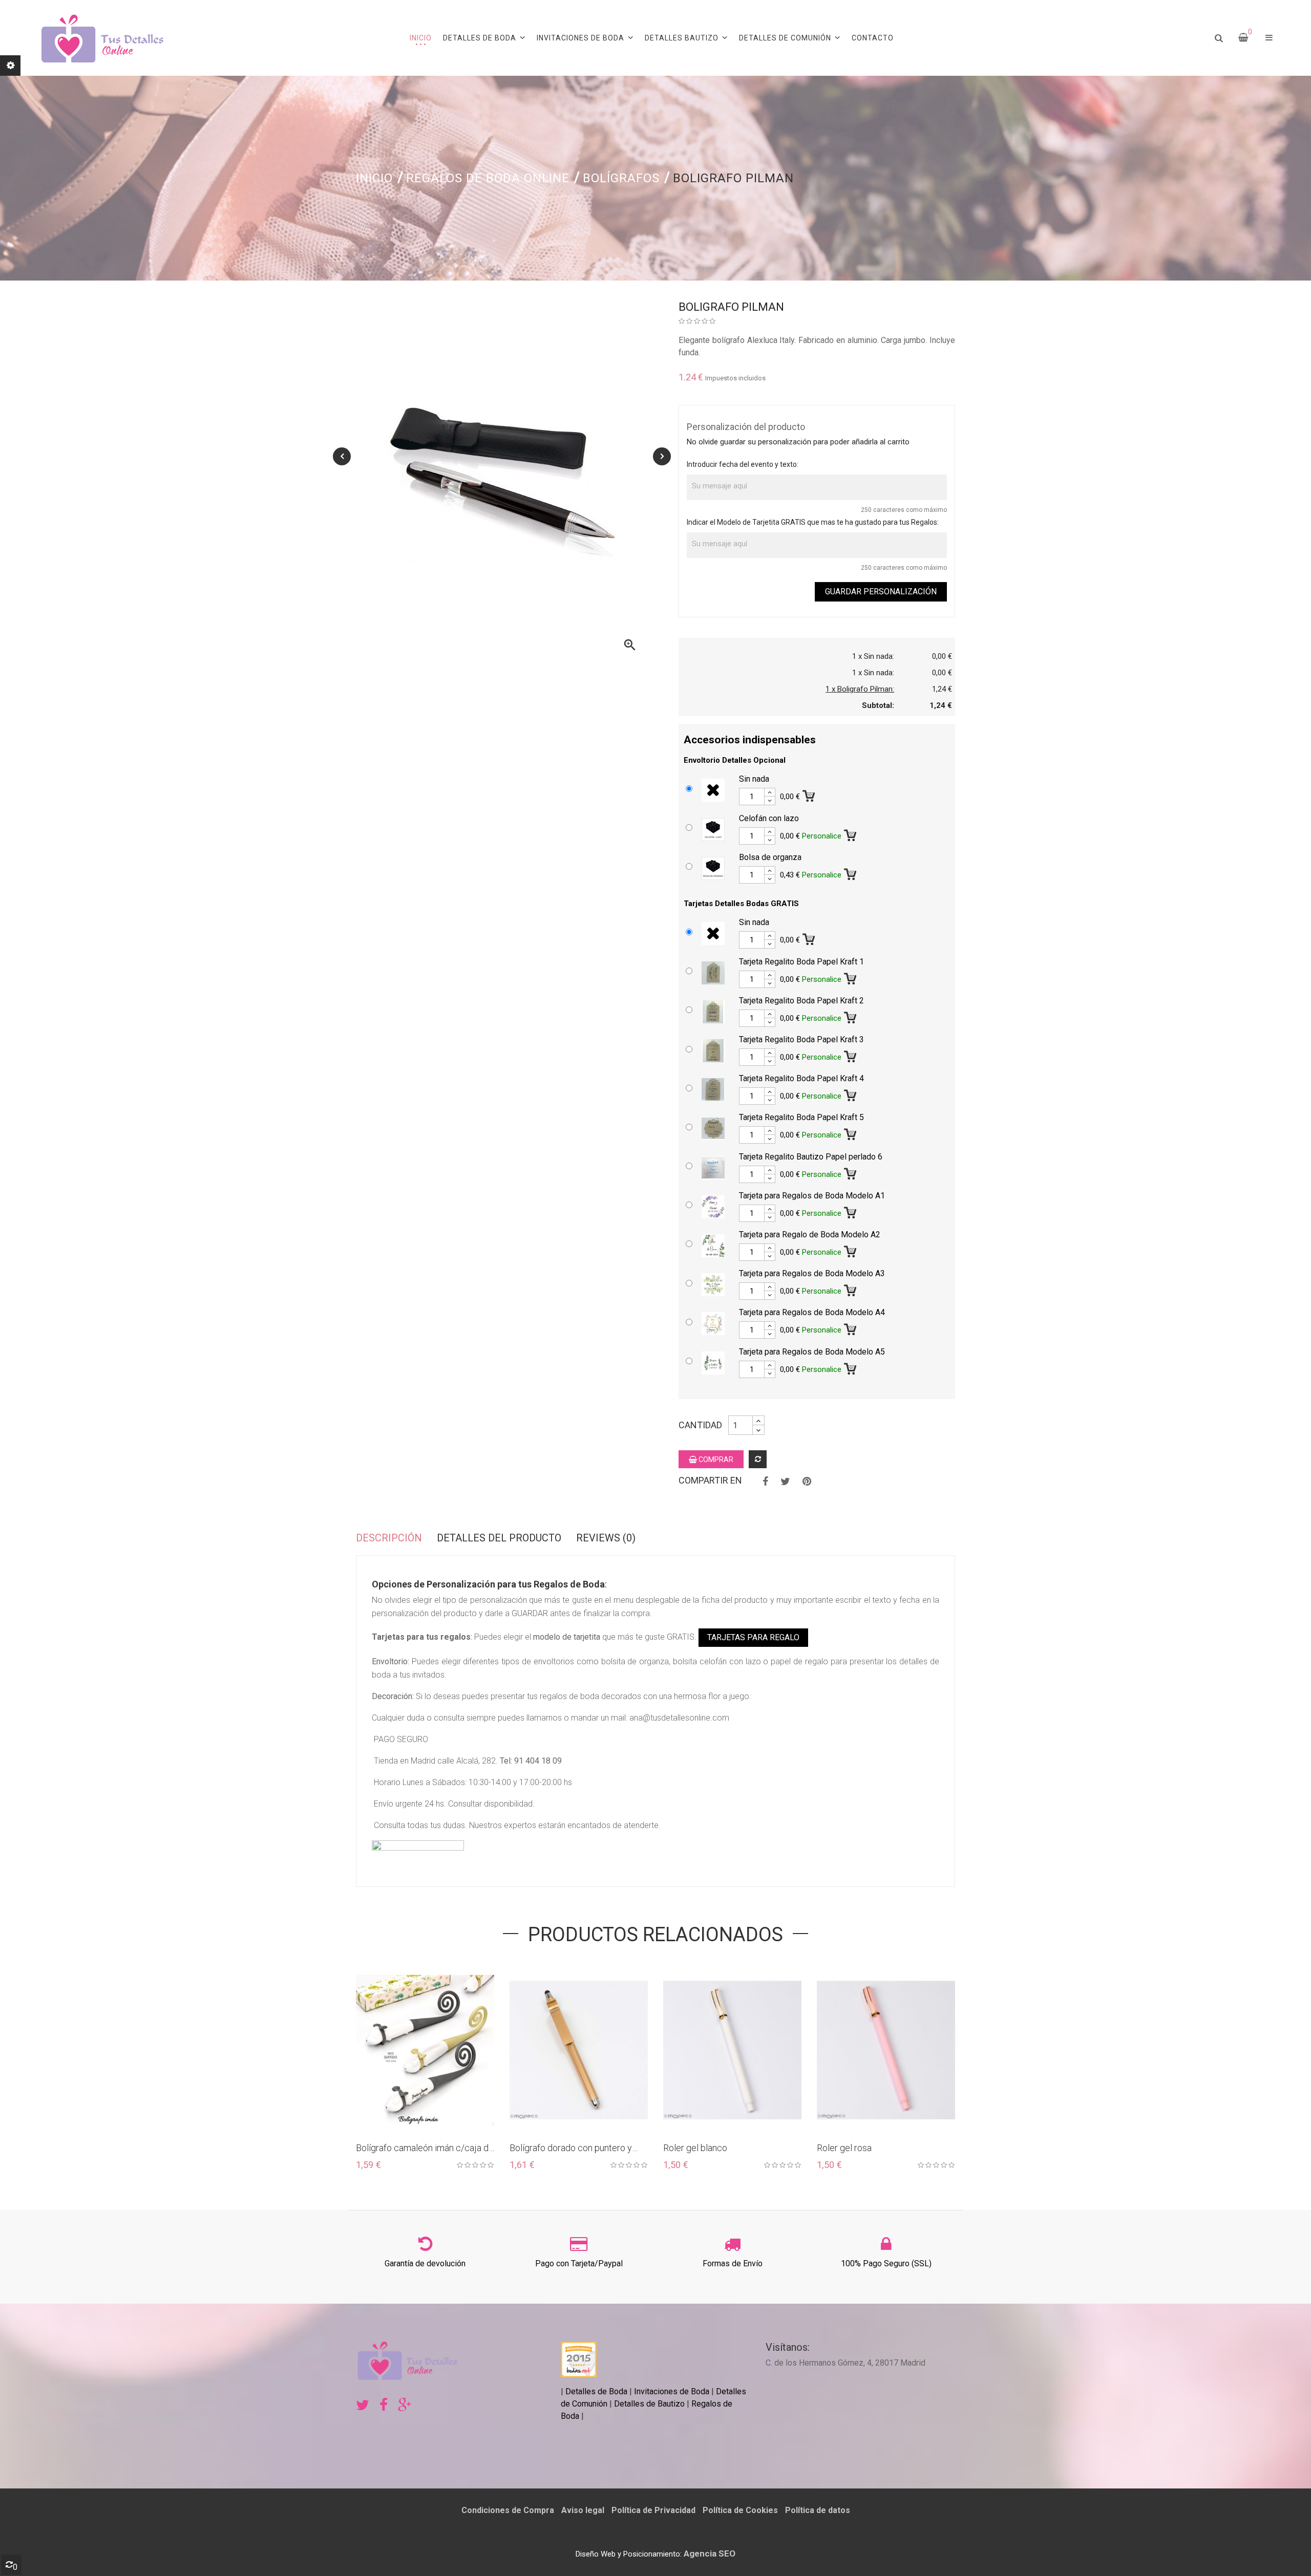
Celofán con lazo (769, 818)
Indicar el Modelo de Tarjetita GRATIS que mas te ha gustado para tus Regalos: (813, 522)
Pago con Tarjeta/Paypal (579, 2263)
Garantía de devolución (425, 2263)
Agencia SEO (710, 2553)
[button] (1269, 38)
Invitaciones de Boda (673, 2391)
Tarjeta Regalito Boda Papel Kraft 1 (801, 962)
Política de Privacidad (653, 2510)
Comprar (715, 1459)
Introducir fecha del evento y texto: (743, 464)
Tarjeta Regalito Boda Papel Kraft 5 (801, 1117)
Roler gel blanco (542, 2148)
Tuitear (785, 1482)
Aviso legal (583, 2510)
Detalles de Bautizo (649, 2404)
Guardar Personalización (881, 592)
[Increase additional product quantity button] (770, 792)
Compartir (765, 1482)
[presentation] (342, 456)
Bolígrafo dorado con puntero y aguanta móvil (417, 2148)
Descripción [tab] (389, 1538)
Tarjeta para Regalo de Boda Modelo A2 (810, 1235)
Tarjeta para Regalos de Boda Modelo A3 (812, 1273)
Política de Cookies (740, 2510)
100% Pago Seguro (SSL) (886, 2263)
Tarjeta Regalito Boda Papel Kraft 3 (801, 1039)
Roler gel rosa (691, 2148)
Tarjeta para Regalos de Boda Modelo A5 (812, 1352)
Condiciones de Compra (508, 2510)
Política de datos (818, 2510)
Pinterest (807, 1482)
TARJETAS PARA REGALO (753, 1637)
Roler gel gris (843, 2148)
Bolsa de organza (770, 857)
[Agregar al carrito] (810, 794)
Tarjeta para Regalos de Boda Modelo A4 (812, 1312)
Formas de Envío (733, 2263)
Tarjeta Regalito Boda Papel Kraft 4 (801, 1078)
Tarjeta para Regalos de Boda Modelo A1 (812, 1196)
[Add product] (758, 1459)
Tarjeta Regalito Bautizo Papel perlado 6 (811, 1157)
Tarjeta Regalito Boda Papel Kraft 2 (801, 1001)
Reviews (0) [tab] (606, 1538)
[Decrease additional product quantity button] (770, 801)
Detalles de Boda (596, 2391)
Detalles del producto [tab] (499, 1538)
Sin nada (754, 779)
